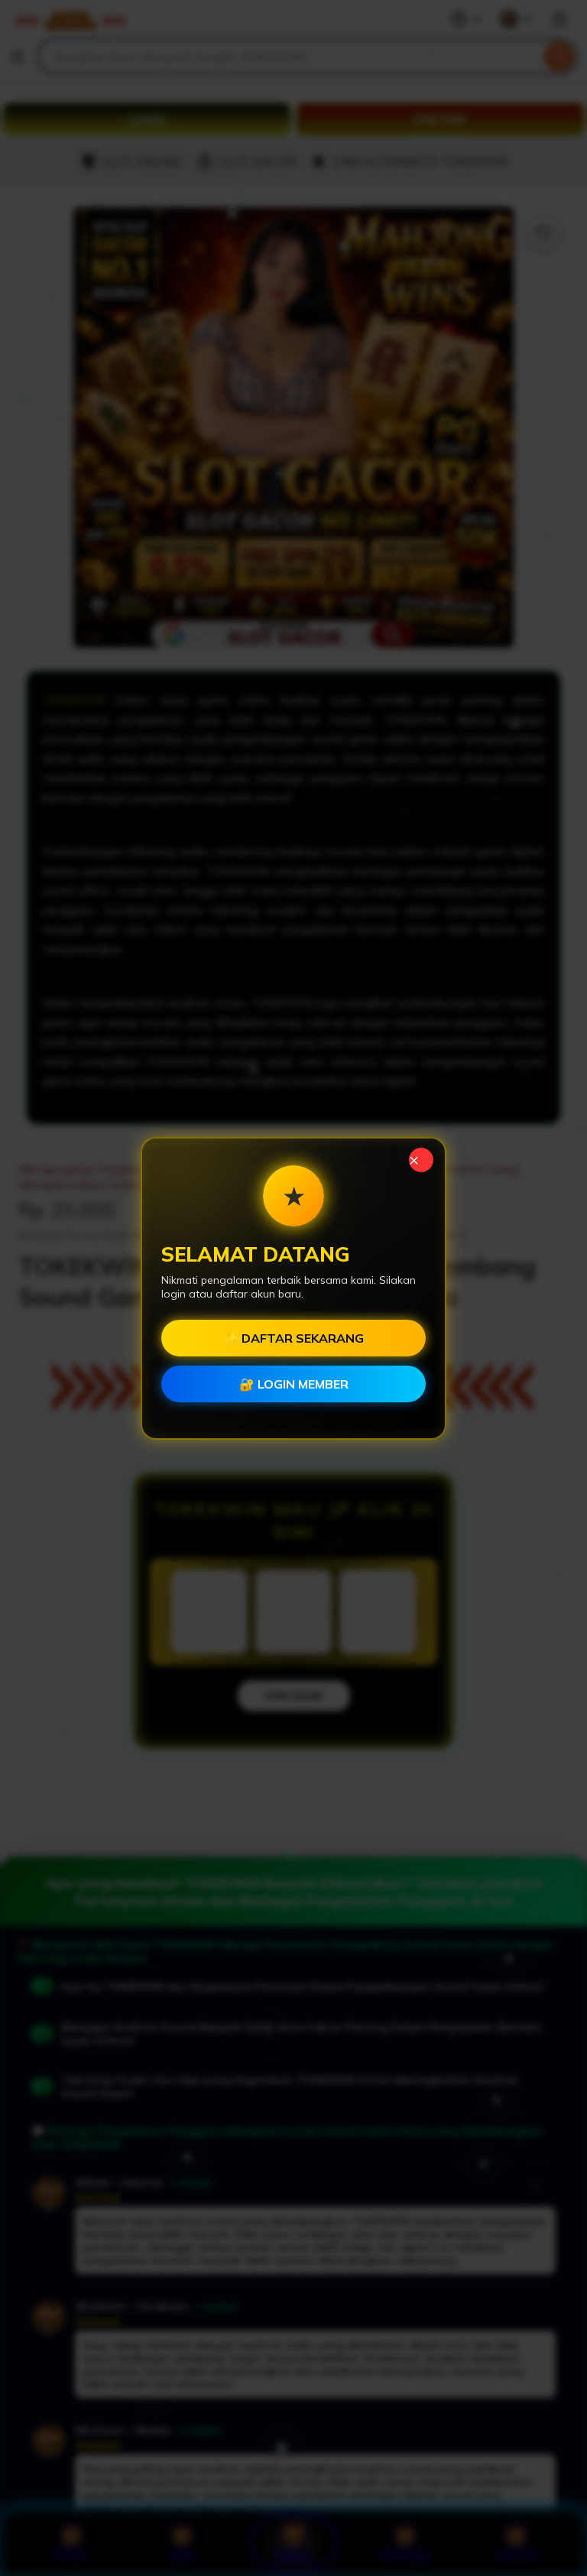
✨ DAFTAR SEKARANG (293, 1338)
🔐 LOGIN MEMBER (294, 1384)
